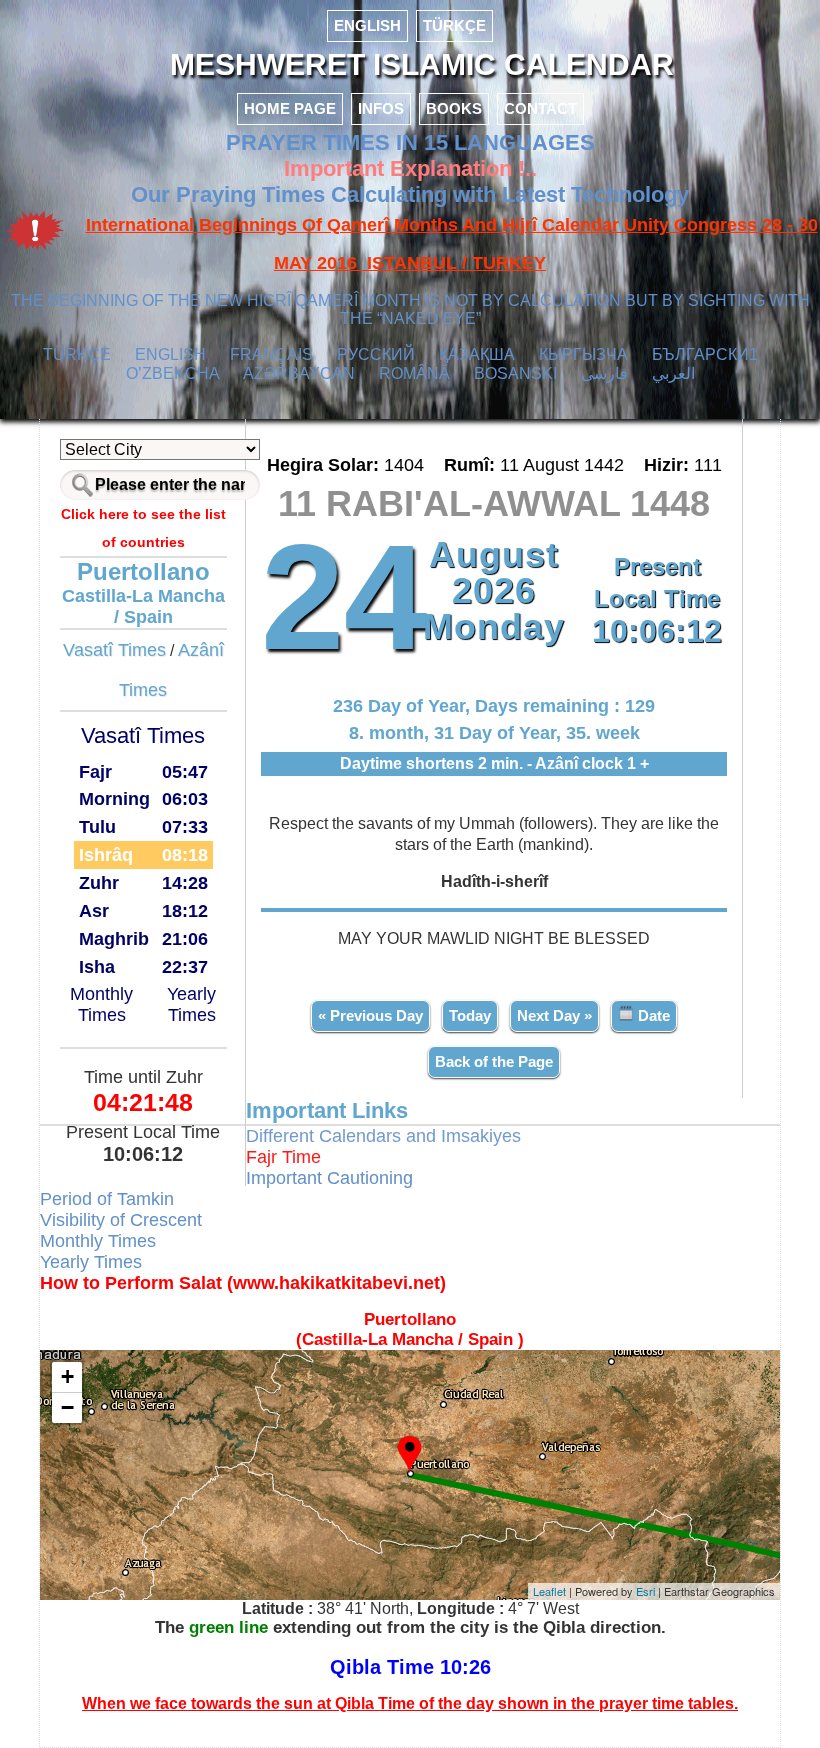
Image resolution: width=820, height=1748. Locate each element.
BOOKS (454, 108)
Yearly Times (191, 1004)
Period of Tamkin (107, 1199)
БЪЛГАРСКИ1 (705, 354)
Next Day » (554, 1015)
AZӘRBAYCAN (299, 373)
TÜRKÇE (454, 25)
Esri (645, 1591)
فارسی (604, 373)
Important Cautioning (329, 1178)
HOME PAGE (290, 108)
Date (652, 1015)
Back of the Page (494, 1061)
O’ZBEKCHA (173, 373)
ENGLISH (367, 25)
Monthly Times (101, 1004)
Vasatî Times (114, 650)
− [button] (67, 1407)
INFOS (381, 108)
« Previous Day (370, 1015)
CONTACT (540, 108)
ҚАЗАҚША (477, 354)
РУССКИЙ (376, 354)
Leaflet (549, 1591)
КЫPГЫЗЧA (583, 354)
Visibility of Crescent (121, 1220)
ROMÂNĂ (414, 373)
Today (470, 1015)
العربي (673, 373)
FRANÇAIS (271, 354)
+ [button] (67, 1376)
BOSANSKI (515, 373)
